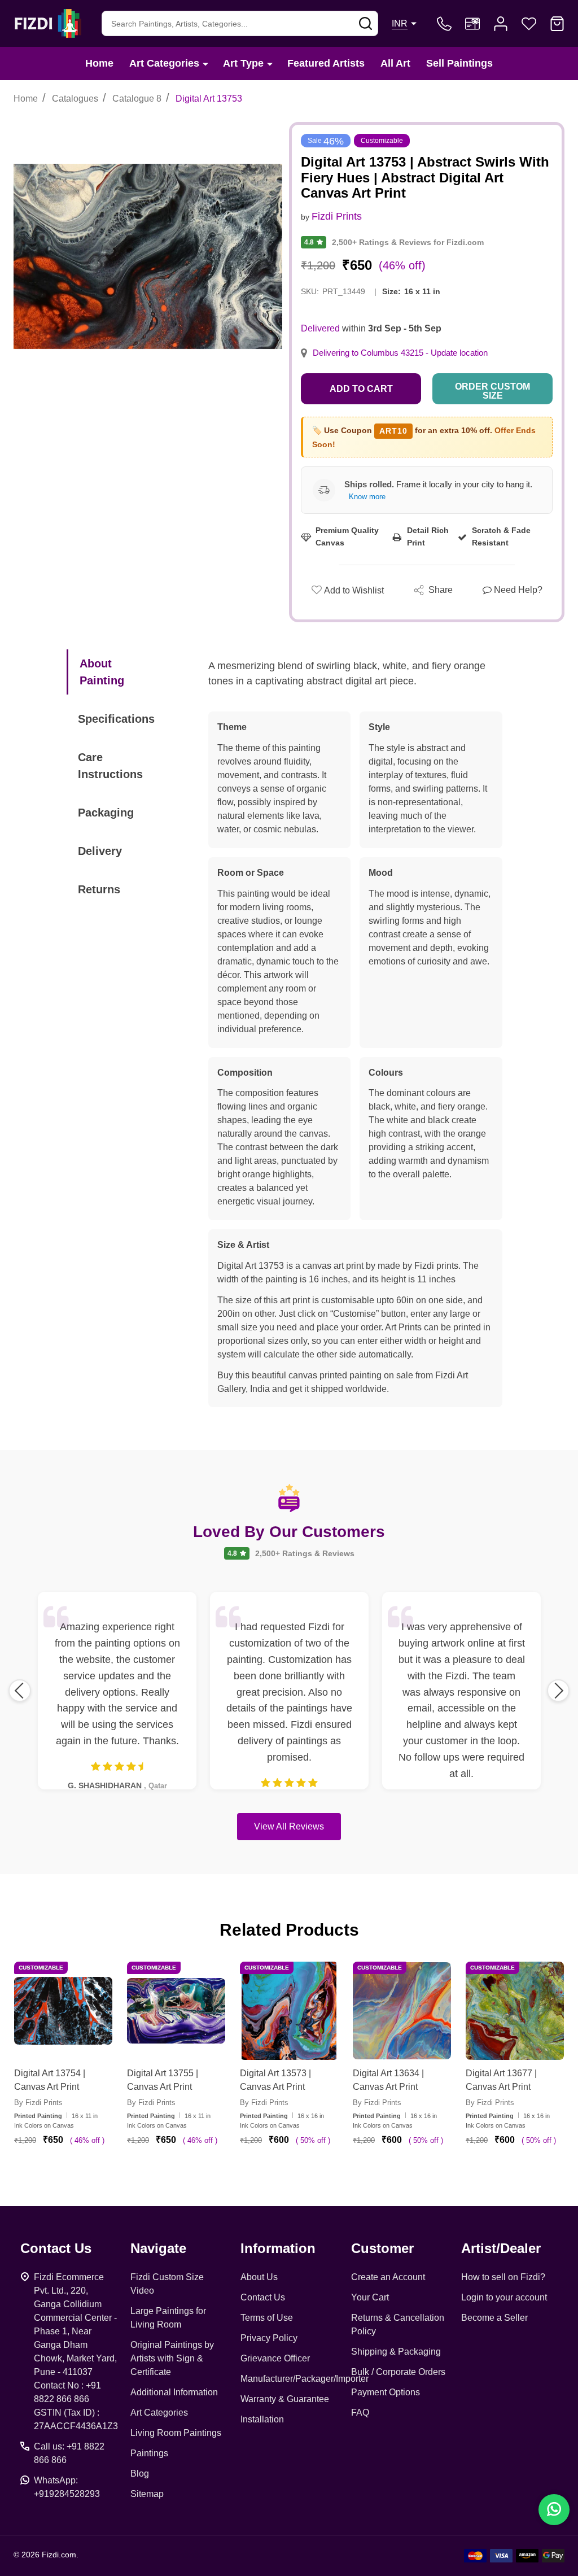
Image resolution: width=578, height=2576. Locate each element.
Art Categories (164, 63)
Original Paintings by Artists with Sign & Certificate (172, 2358)
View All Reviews (289, 1826)
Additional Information (174, 2392)
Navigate (158, 2248)
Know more (367, 497)
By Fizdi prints (38, 2103)
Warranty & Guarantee (285, 2399)
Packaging (106, 813)
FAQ (360, 2413)
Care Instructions (110, 766)
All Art (395, 63)
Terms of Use (267, 2318)
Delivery (100, 851)
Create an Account (388, 2277)
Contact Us (263, 2297)
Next (558, 1691)
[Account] (501, 24)
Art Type (243, 63)
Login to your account (504, 2297)
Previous (20, 1691)
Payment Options (386, 2392)
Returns (99, 889)
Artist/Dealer (501, 2248)
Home (99, 63)
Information (278, 2248)
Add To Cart (77, 2173)
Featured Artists (326, 63)
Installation (262, 2419)
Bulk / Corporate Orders (398, 2372)
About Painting (102, 672)
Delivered (320, 328)
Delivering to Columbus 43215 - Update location (400, 353)
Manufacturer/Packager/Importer (305, 2379)
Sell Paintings (459, 63)
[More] (205, 64)
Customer (382, 2248)
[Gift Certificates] (472, 24)
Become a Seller (494, 2318)
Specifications (116, 719)
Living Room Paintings (176, 2433)
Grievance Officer (275, 2358)
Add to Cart (361, 389)
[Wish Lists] (529, 24)
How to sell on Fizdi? (503, 2277)
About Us (259, 2277)
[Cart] (557, 24)
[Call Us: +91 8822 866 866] (444, 24)
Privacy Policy (269, 2338)
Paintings (149, 2453)
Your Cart (370, 2297)
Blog (140, 2474)
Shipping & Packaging (396, 2352)
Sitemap (147, 2494)
